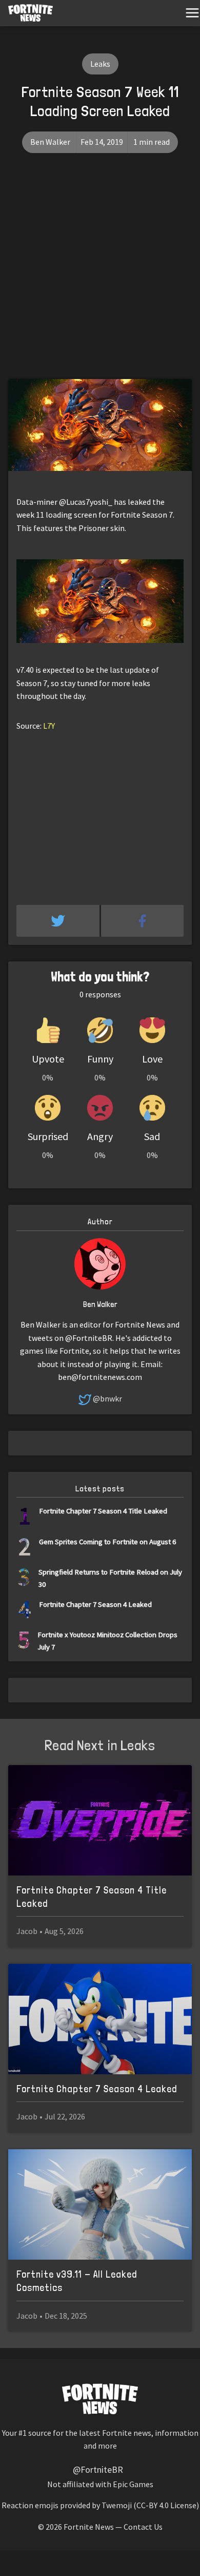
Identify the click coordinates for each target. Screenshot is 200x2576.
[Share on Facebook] (143, 921)
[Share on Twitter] (59, 921)
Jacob (27, 1931)
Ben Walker (50, 142)
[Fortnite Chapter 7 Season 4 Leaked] (100, 2019)
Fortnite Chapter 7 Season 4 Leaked (95, 1604)
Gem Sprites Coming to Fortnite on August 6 (107, 1541)
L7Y (49, 726)
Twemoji (117, 2505)
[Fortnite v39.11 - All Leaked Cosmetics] (100, 2204)
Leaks (100, 64)
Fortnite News (89, 2527)
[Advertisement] (100, 274)
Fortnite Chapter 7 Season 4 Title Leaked (103, 1511)
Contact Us (143, 2527)
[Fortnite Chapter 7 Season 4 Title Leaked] (100, 1820)
